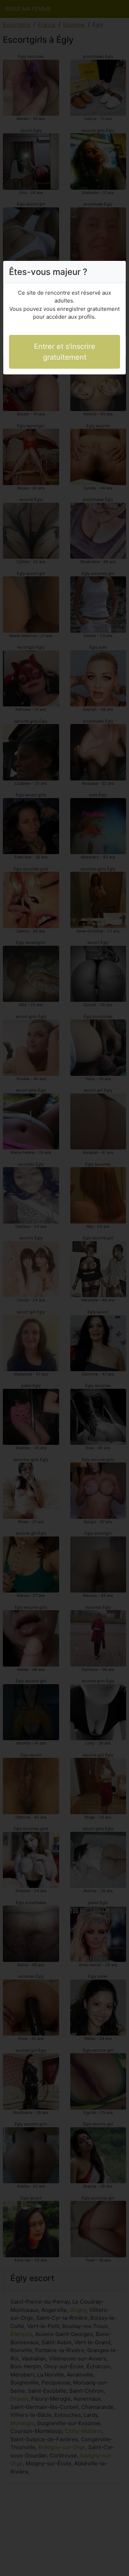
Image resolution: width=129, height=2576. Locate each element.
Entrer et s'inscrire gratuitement (65, 352)
